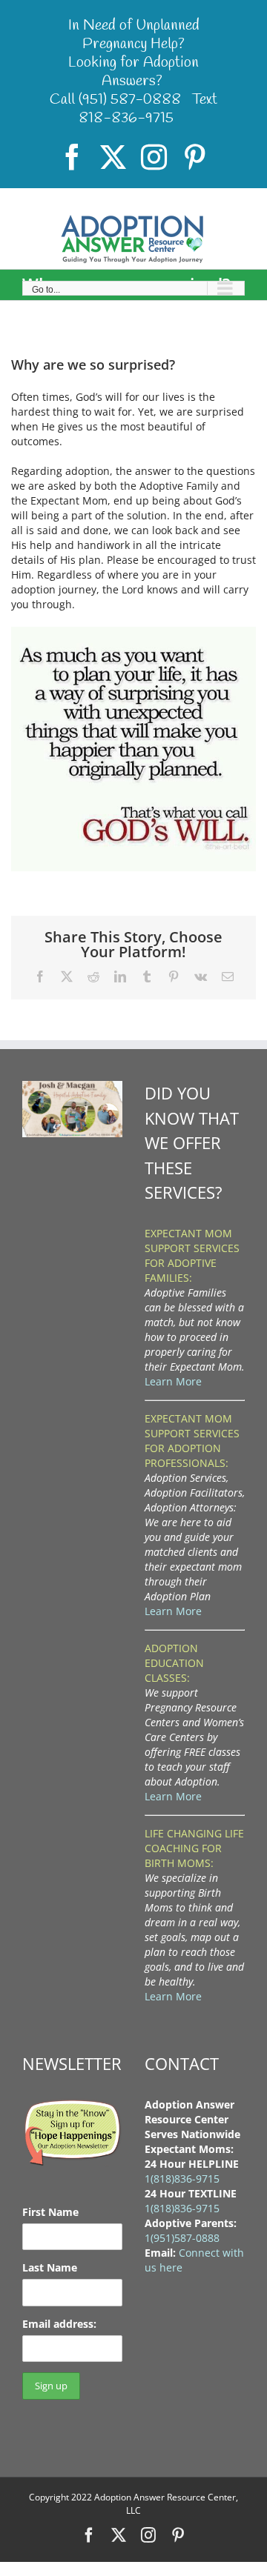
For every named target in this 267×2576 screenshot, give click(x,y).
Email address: (59, 2324)
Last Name (50, 2267)
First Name (50, 2212)
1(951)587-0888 (182, 2238)
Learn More (173, 1381)
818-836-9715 (126, 118)
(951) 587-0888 (130, 100)
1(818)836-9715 (182, 2179)
